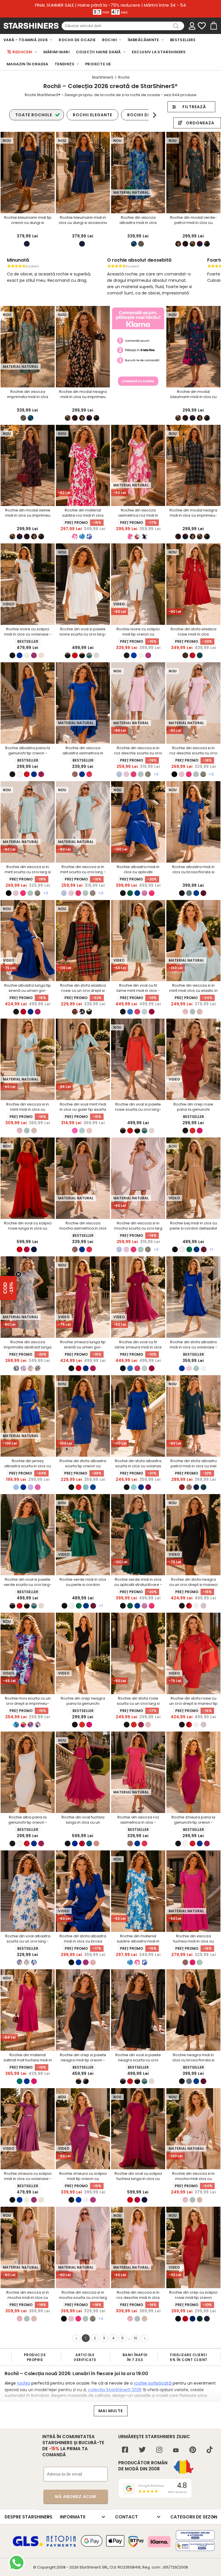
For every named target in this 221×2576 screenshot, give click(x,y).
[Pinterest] (193, 2450)
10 (136, 2338)
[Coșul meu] (213, 26)
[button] (8, 1288)
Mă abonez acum (76, 2497)
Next (154, 115)
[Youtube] (176, 2451)
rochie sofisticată (153, 2383)
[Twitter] (142, 2450)
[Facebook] (125, 2450)
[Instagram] (159, 2450)
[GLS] (28, 2545)
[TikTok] (210, 2450)
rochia (24, 2383)
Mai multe (111, 2411)
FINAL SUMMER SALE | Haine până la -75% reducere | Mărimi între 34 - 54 (110, 5)
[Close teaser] (18, 1274)
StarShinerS (90, 2567)
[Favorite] (202, 26)
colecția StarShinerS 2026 (115, 2390)
